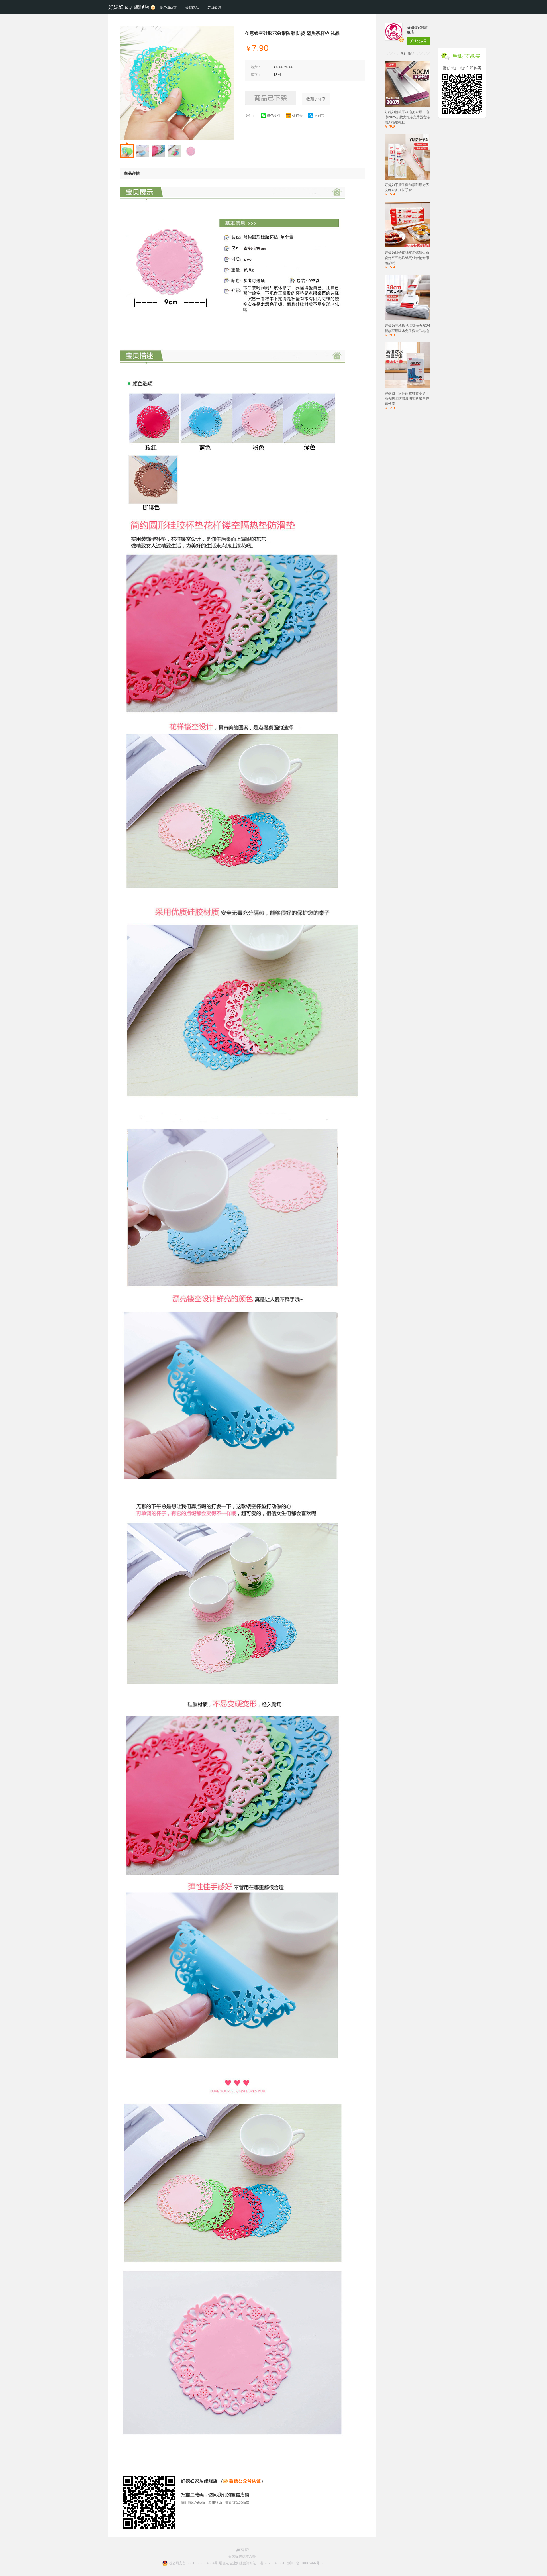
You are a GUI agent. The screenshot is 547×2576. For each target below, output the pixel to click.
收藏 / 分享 (316, 99)
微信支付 (274, 116)
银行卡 (297, 116)
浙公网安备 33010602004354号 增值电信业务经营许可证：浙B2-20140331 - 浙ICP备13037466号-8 (246, 2563)
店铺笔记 (214, 8)
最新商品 (192, 8)
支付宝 (319, 116)
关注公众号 (419, 41)
